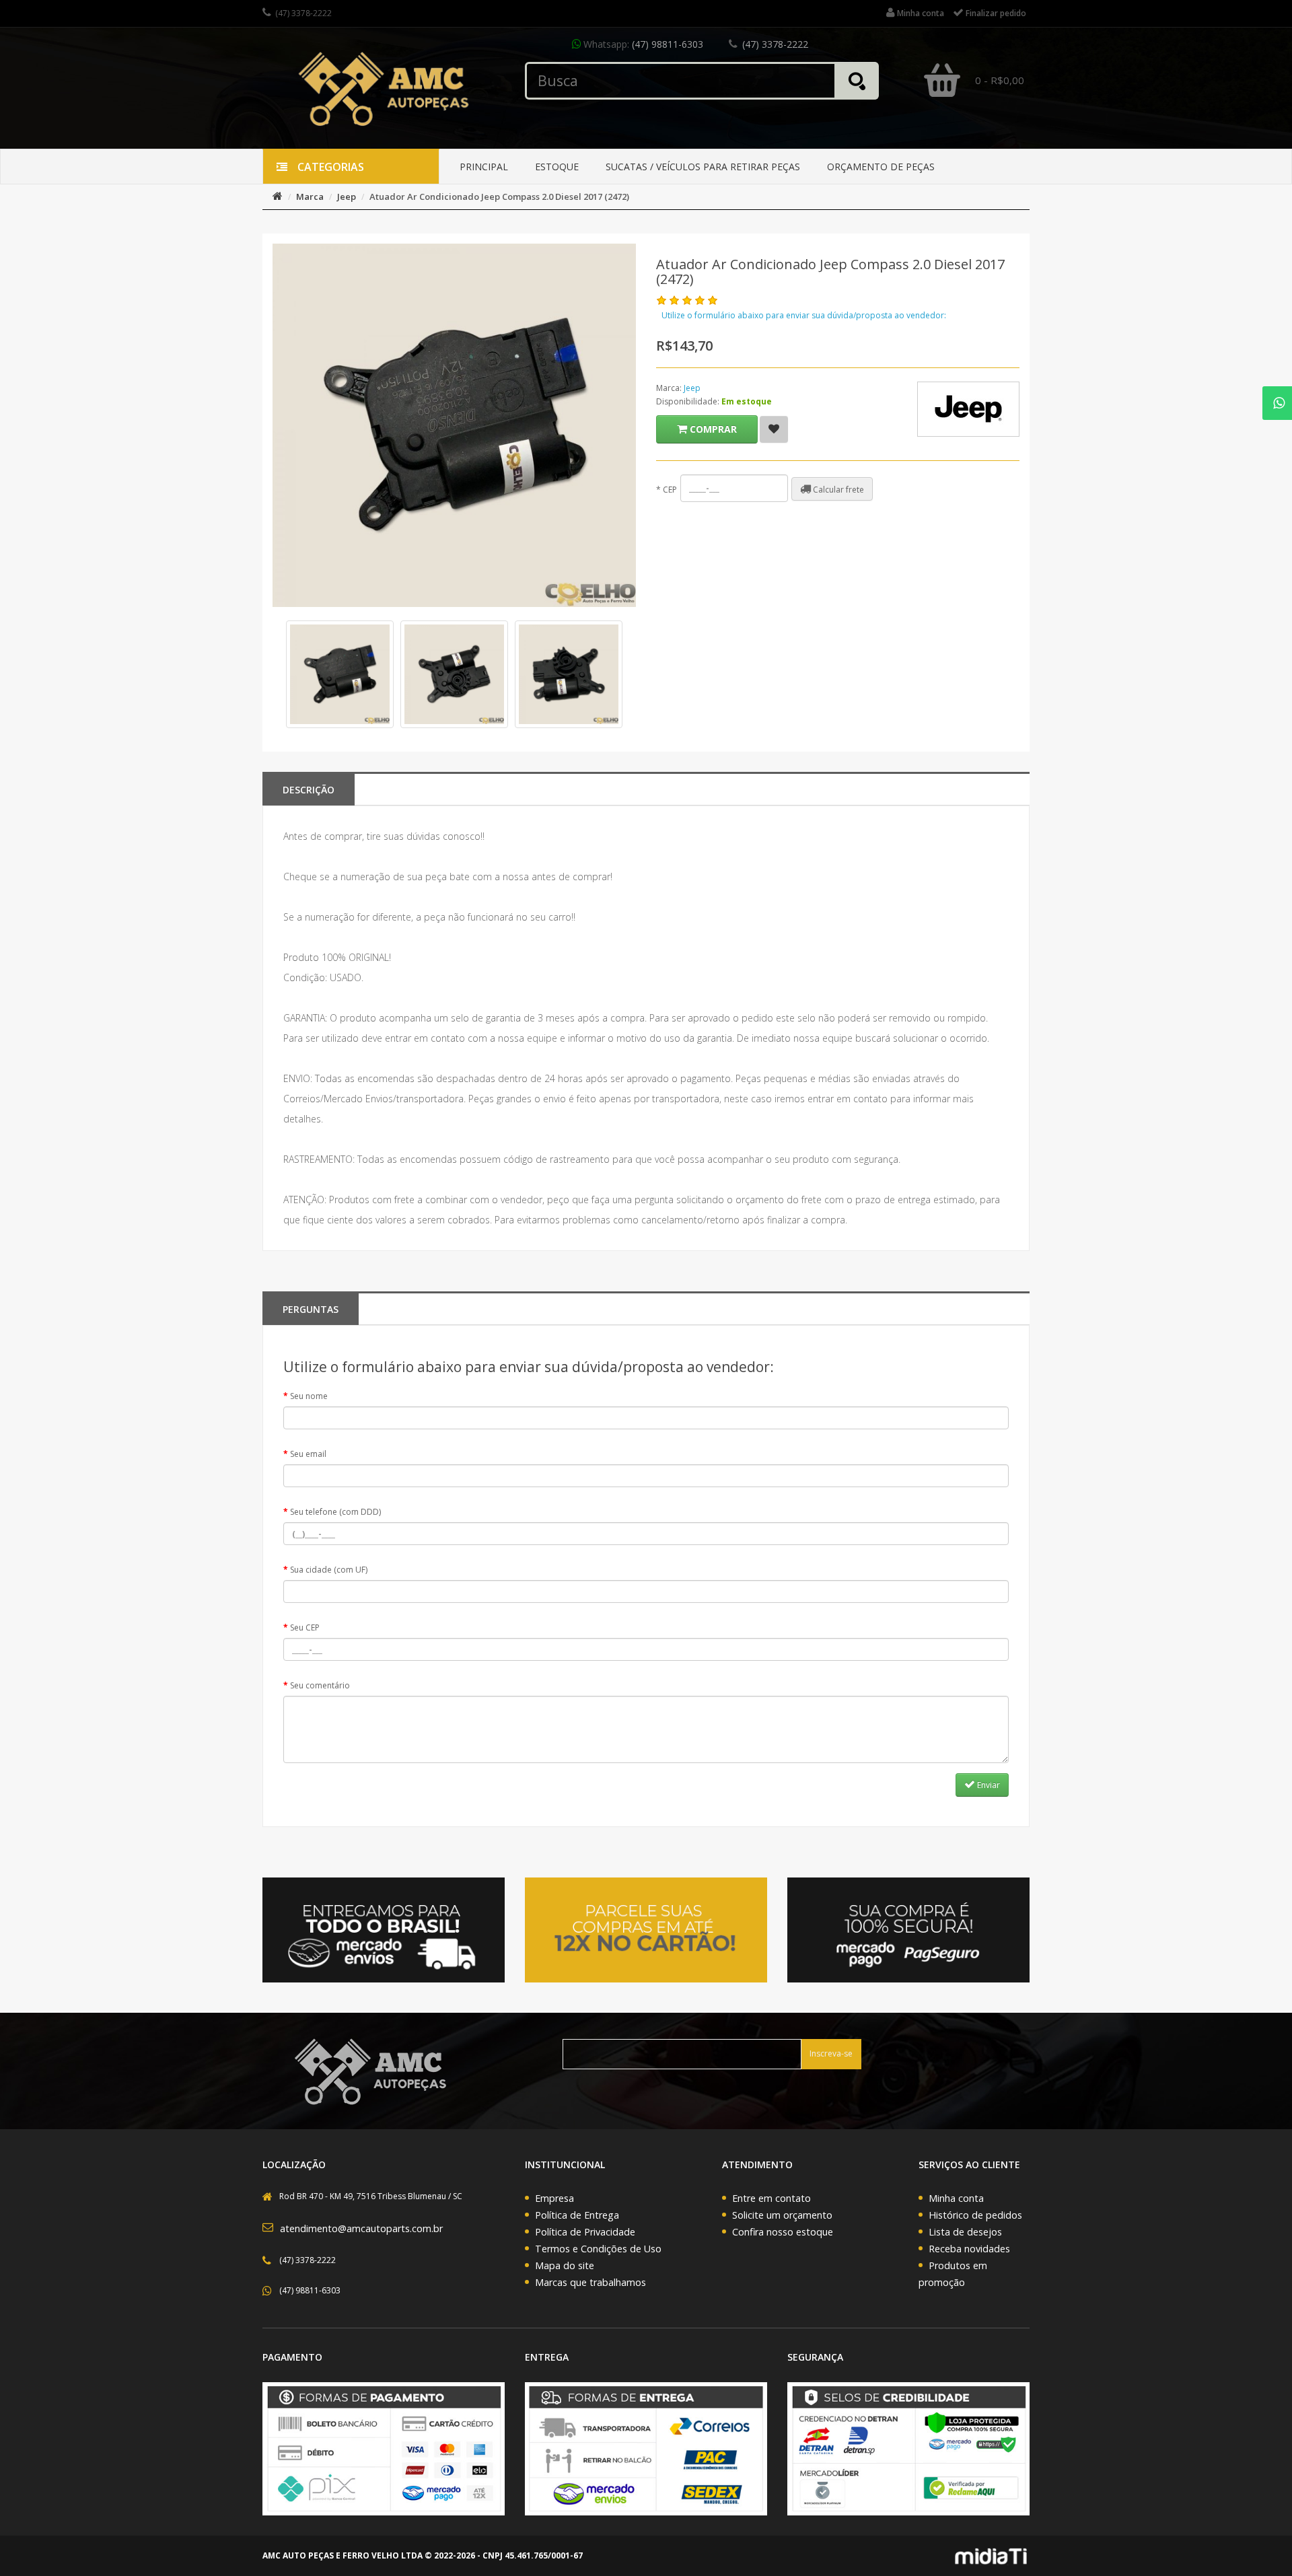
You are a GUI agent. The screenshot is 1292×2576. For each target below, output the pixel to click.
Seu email (308, 1454)
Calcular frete (837, 490)
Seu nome (309, 1396)
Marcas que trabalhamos (590, 2282)
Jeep (347, 196)
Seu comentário (320, 1685)
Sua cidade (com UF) (329, 1570)
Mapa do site (565, 2265)
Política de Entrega (577, 2215)
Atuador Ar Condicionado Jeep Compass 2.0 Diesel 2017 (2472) (499, 196)
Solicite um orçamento (782, 2215)
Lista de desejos (965, 2232)
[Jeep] (968, 409)
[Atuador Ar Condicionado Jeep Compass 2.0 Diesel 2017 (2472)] (340, 674)
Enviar (988, 1785)
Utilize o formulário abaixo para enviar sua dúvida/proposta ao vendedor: (804, 315)
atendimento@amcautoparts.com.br (361, 2228)
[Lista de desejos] (774, 429)
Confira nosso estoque (783, 2232)
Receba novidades (969, 2249)
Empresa (554, 2198)
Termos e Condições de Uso (598, 2249)
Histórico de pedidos (975, 2215)
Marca (310, 196)
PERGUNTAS (311, 1309)
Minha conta (956, 2198)
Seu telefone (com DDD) (335, 1512)
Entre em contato (771, 2198)
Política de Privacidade (585, 2232)
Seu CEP (305, 1627)
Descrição (309, 790)
